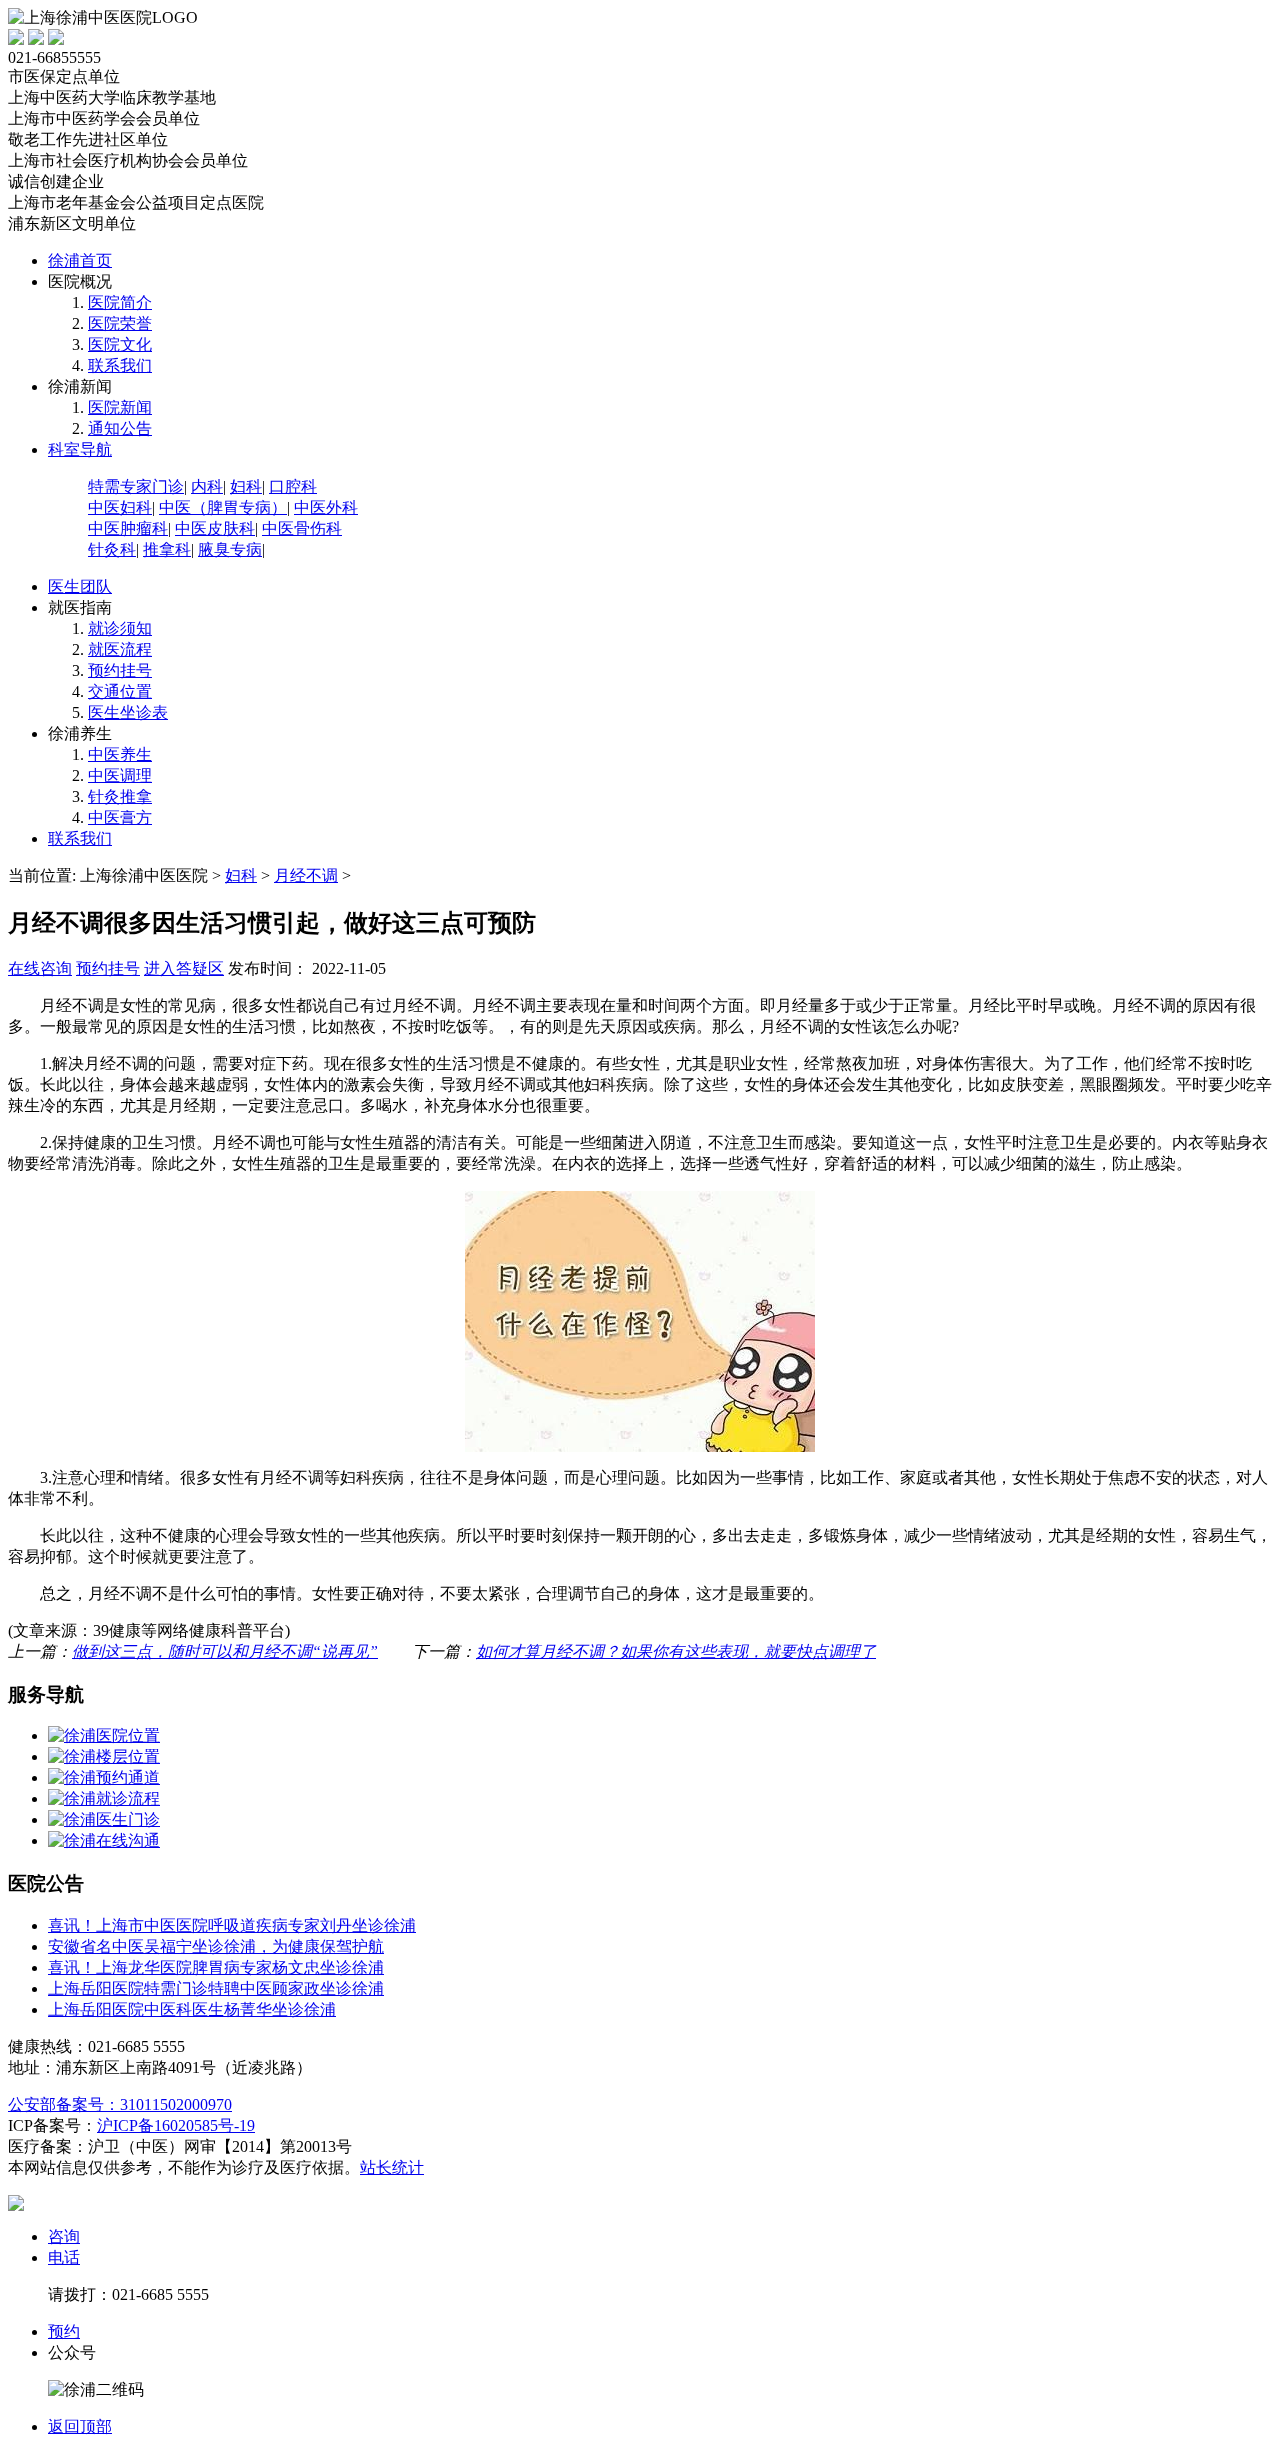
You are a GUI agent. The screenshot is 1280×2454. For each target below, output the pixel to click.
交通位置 (120, 691)
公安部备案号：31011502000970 (120, 2104)
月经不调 (306, 875)
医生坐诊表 (128, 712)
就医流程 (120, 649)
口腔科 (293, 486)
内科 (207, 486)
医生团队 (80, 586)
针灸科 (112, 549)
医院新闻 (120, 407)
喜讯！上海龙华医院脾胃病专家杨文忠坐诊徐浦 (216, 1967)
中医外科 (326, 507)
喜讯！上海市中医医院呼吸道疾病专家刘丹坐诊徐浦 (232, 1925)
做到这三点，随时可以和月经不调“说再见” (225, 1651)
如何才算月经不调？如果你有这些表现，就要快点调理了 (676, 1651)
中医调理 (120, 775)
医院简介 (120, 302)
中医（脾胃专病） (223, 507)
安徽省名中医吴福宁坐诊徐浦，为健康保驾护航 (216, 1946)
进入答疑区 (184, 968)
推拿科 (167, 549)
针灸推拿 (120, 796)
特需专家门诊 (136, 486)
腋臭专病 (230, 549)
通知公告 (120, 428)
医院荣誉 (120, 323)
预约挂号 (120, 670)
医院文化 (120, 344)
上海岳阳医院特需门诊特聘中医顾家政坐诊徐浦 (216, 1988)
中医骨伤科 (302, 528)
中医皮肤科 (215, 528)
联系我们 (120, 365)
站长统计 (392, 2167)
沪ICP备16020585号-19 (176, 2125)
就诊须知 (120, 628)
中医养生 (120, 754)
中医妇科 (120, 507)
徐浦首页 (80, 260)
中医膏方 (120, 817)
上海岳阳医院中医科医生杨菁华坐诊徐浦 (192, 2009)
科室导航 (80, 449)
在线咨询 (40, 968)
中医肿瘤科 (128, 528)
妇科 (246, 486)
